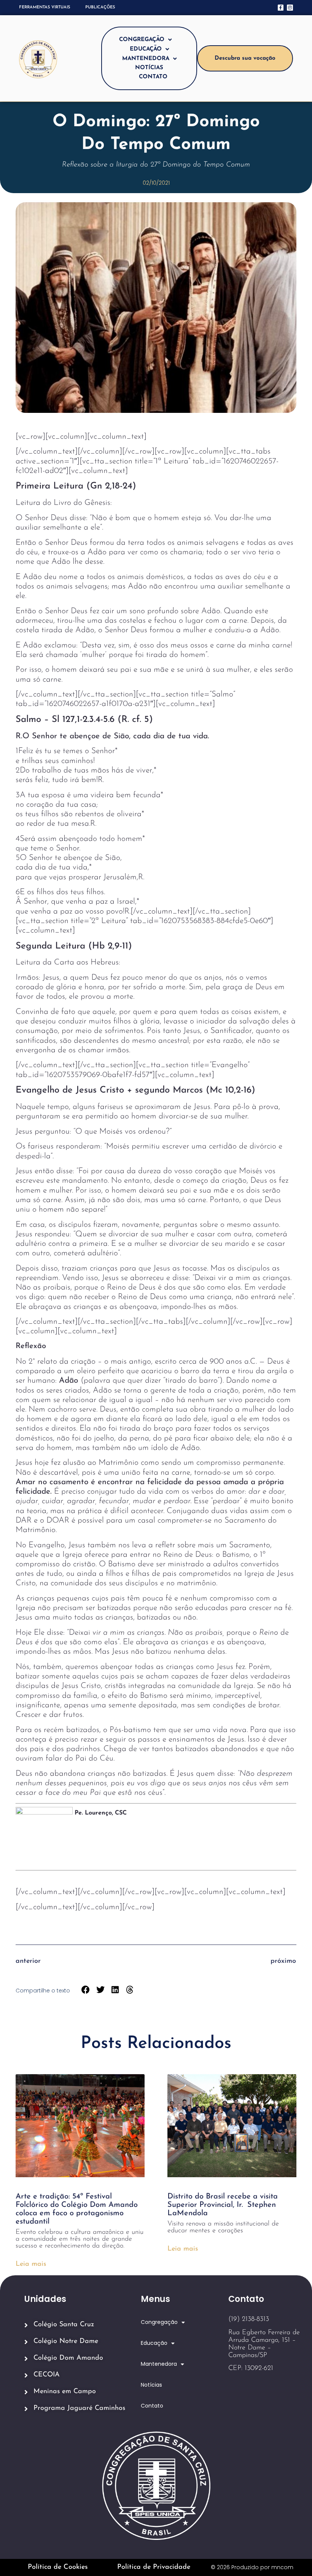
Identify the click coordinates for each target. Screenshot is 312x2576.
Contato (153, 77)
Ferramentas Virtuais (45, 7)
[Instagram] (290, 7)
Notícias (149, 68)
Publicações (100, 7)
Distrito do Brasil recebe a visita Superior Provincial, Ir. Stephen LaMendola (223, 2205)
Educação (146, 49)
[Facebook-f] (281, 7)
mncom (282, 2567)
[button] (86, 1990)
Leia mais (31, 2264)
